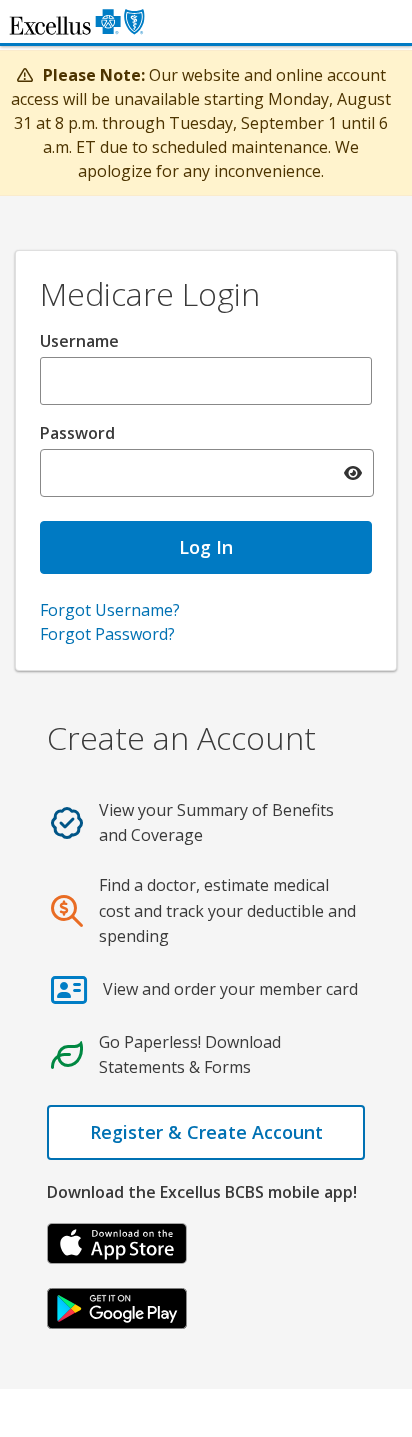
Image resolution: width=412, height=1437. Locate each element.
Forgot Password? (107, 634)
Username (79, 341)
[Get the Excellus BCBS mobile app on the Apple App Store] (117, 1242)
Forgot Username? (110, 610)
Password (77, 433)
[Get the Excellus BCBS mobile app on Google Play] (117, 1307)
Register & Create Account (206, 1132)
